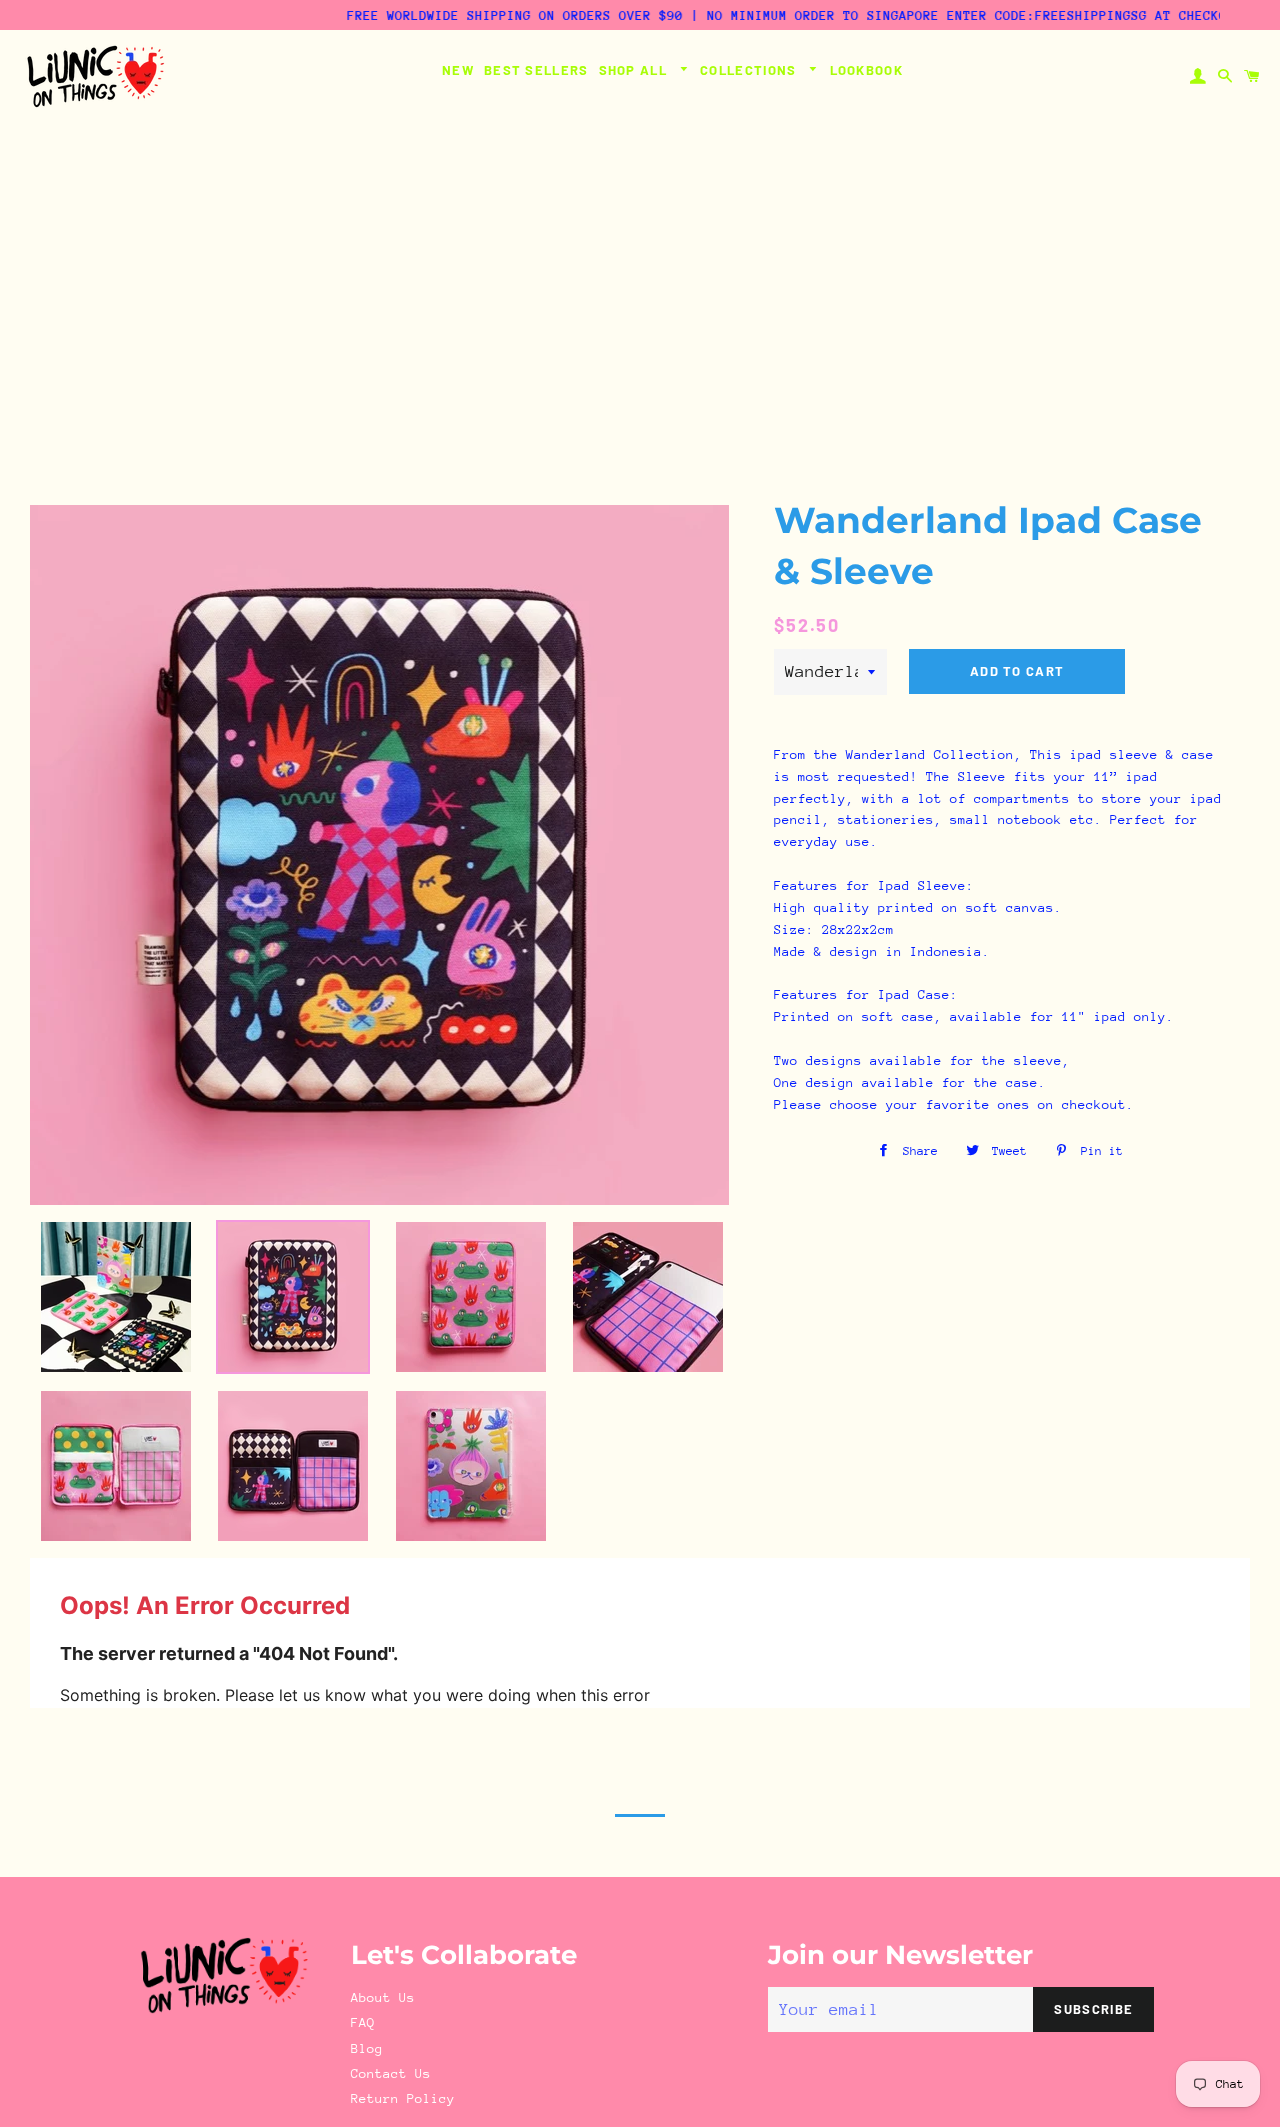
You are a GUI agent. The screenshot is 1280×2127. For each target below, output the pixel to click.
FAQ (363, 2022)
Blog (367, 2048)
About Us (383, 1997)
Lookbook (866, 70)
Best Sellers (536, 70)
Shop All (635, 70)
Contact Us (391, 2073)
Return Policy (403, 2098)
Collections (750, 70)
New (458, 70)
